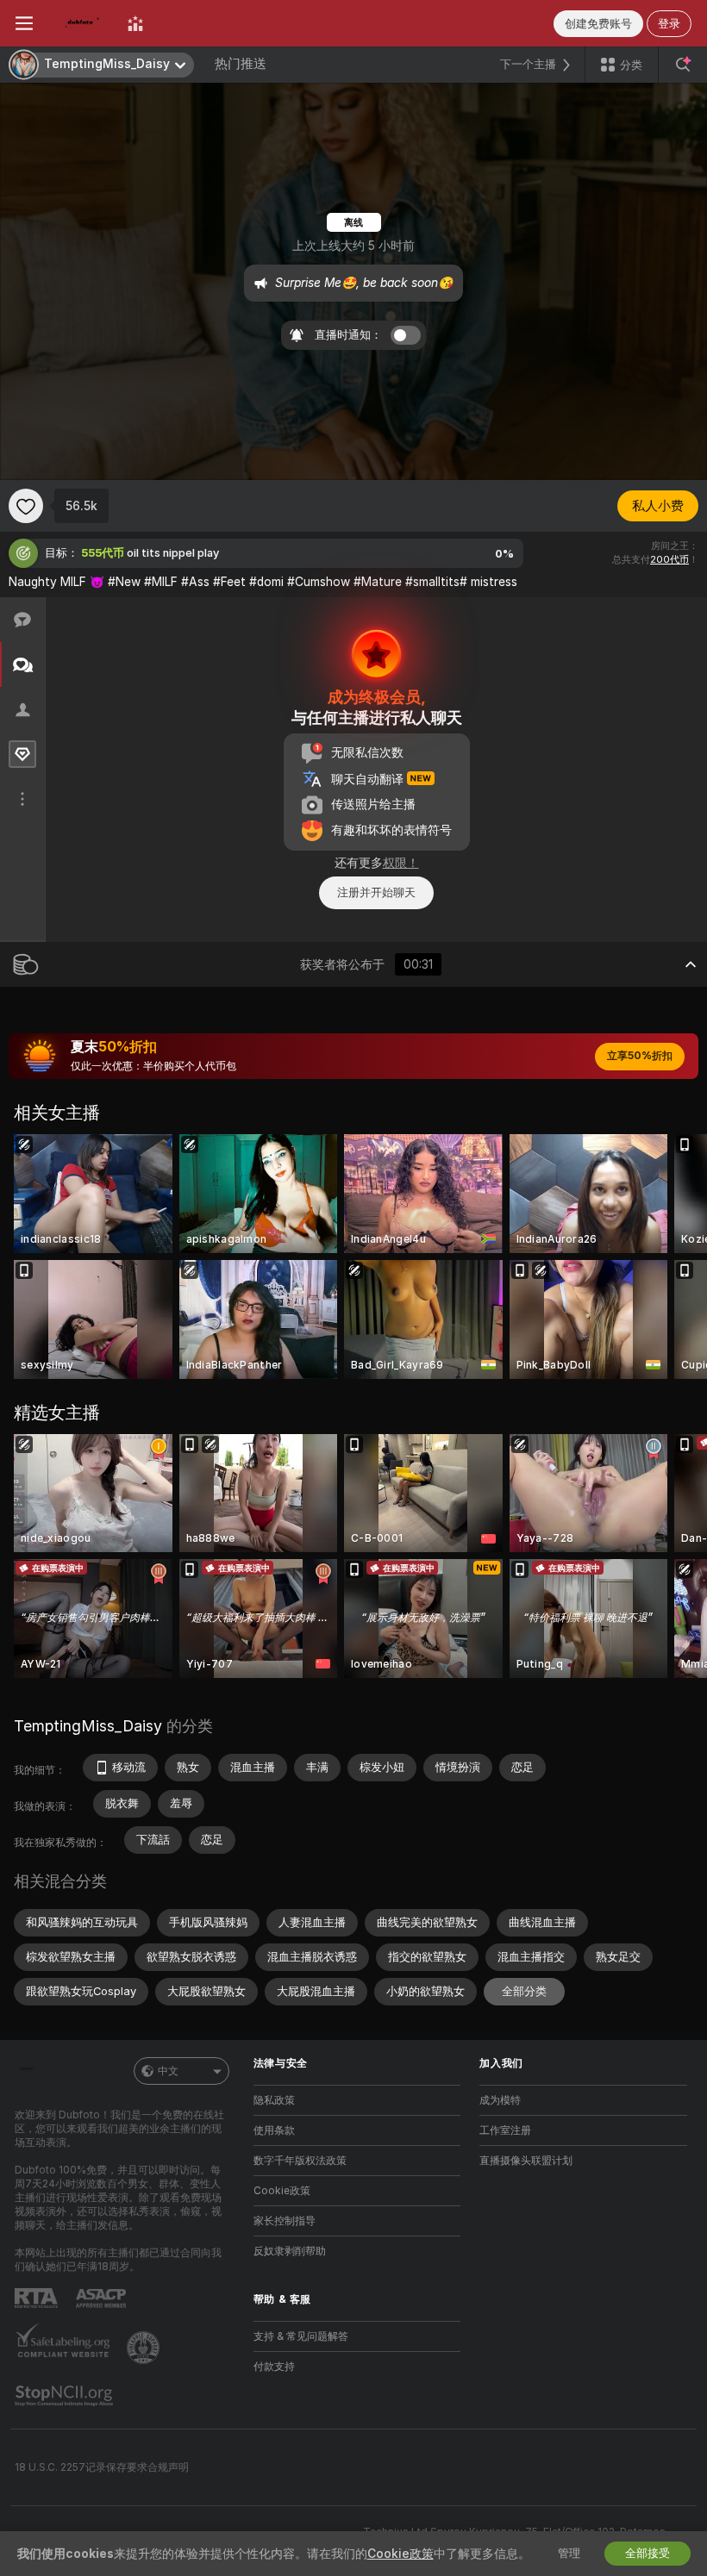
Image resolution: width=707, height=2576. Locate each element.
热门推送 (241, 64)
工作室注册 (505, 2130)
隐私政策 (274, 2100)
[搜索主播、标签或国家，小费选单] (683, 65)
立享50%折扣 (640, 1056)
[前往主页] (80, 23)
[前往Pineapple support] (145, 2348)
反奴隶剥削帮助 (290, 2251)
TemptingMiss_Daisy (88, 1726)
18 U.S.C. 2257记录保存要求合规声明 (102, 2467)
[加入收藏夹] (26, 506)
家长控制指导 (285, 2221)
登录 (669, 24)
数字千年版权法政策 (300, 2161)
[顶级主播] (135, 23)
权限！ (401, 863)
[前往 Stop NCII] (66, 2396)
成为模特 (500, 2100)
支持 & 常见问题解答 (301, 2336)
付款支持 (274, 2367)
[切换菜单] (24, 23)
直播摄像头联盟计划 (526, 2161)
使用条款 (274, 2130)
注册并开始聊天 (376, 892)
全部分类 (524, 1991)
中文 (168, 2071)
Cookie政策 (282, 2191)
